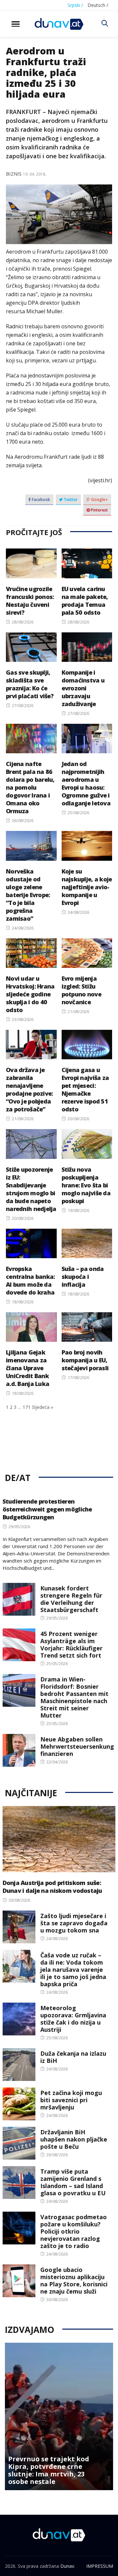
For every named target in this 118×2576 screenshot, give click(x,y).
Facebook (40, 500)
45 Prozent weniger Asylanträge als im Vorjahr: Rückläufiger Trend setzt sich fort (71, 1644)
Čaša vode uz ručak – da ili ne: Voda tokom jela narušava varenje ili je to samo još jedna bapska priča (73, 1970)
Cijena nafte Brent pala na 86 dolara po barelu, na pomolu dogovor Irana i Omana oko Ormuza (30, 787)
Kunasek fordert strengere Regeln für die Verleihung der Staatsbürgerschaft (71, 1599)
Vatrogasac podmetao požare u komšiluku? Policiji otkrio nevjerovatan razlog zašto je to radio (74, 2231)
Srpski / (75, 5)
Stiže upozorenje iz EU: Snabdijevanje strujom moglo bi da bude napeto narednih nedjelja (31, 1189)
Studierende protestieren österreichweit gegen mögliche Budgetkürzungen (47, 1509)
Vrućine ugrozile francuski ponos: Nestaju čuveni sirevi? (30, 601)
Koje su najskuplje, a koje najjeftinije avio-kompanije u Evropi (87, 887)
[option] (59, 2416)
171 (27, 1407)
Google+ (99, 500)
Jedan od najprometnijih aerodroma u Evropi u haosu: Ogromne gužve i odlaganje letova (86, 783)
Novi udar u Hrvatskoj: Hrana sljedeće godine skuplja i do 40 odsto (30, 994)
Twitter (70, 500)
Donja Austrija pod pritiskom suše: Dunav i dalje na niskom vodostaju (52, 1887)
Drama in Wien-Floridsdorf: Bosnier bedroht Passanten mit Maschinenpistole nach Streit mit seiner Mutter (74, 1697)
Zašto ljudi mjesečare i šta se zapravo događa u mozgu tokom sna (74, 1923)
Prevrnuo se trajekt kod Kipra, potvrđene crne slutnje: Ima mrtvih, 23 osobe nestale (49, 2470)
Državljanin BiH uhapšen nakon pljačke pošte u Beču (74, 2139)
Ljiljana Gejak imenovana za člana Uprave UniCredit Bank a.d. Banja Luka (28, 1368)
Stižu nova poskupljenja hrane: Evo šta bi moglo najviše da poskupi (86, 1185)
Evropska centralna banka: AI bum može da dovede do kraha (30, 1280)
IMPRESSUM (100, 2566)
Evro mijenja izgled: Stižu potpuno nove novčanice (81, 990)
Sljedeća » (42, 1407)
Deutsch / (98, 5)
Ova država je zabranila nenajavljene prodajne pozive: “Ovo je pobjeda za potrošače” (29, 1089)
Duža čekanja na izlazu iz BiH (73, 2057)
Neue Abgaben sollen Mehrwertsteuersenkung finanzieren (77, 1746)
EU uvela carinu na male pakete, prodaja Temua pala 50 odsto (85, 601)
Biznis (14, 174)
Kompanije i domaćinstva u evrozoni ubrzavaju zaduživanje (83, 688)
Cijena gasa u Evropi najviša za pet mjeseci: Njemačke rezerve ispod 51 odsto (85, 1089)
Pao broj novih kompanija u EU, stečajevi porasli (85, 1360)
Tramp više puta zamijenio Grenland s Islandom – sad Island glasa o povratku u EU (73, 2182)
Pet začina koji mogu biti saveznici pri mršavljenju (71, 2100)
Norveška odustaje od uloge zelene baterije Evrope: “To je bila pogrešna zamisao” (28, 895)
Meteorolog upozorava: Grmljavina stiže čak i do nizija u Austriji (73, 2019)
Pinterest (99, 510)
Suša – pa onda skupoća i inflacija (83, 1277)
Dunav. (68, 2566)
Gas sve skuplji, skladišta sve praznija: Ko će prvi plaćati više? (30, 684)
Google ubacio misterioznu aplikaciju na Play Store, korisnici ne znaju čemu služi (74, 2280)
